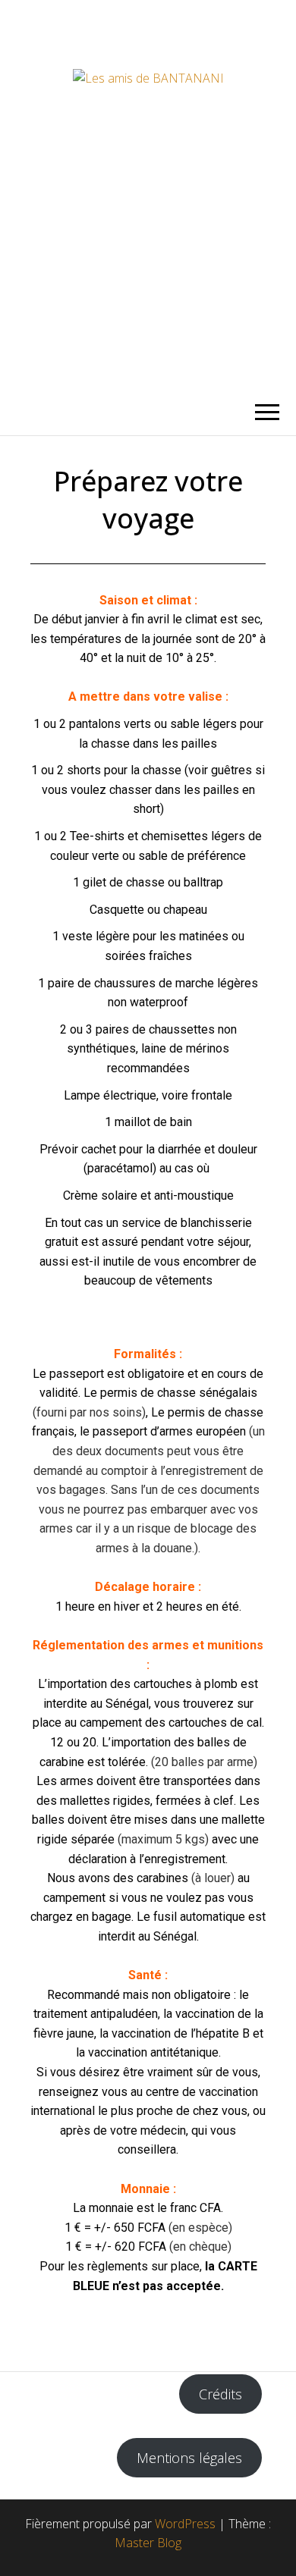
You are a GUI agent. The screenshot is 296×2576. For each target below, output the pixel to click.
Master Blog (148, 2543)
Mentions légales (189, 2458)
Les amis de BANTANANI (148, 195)
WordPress (185, 2524)
